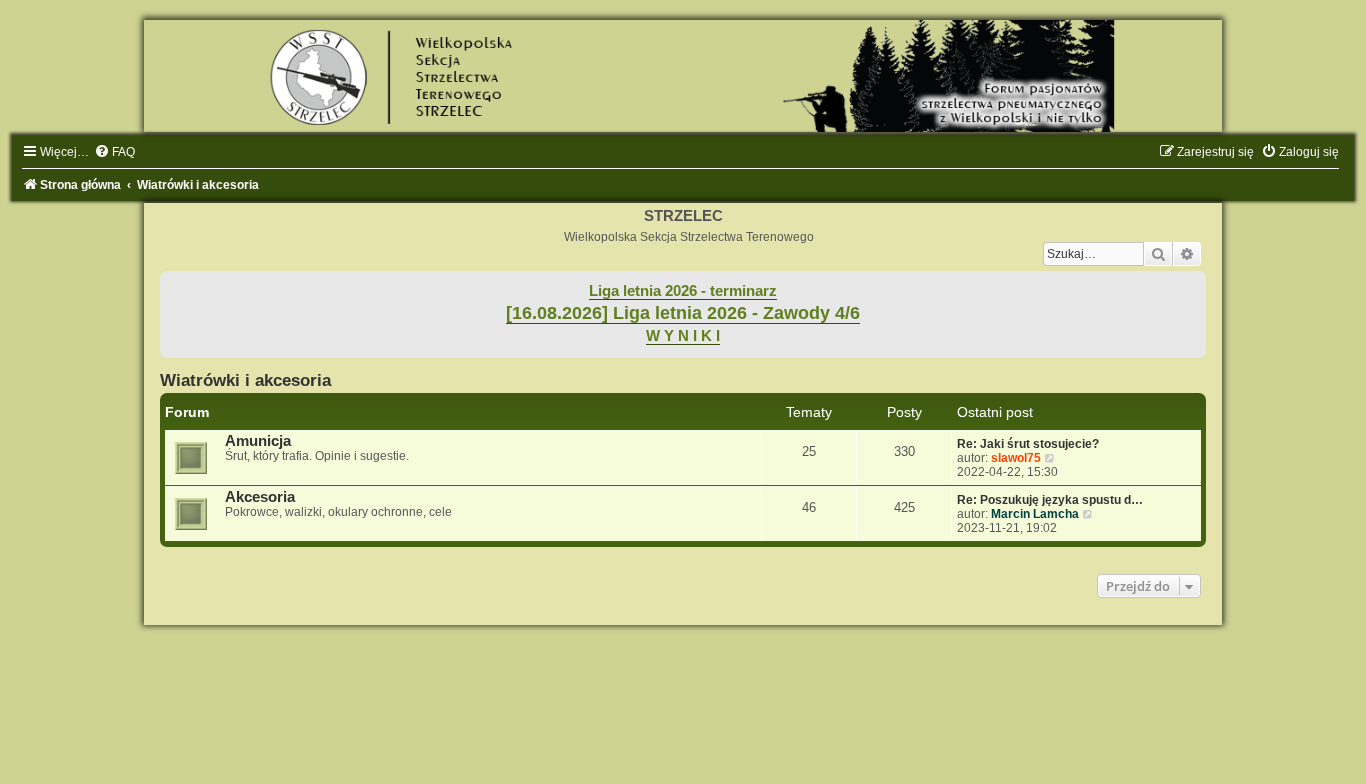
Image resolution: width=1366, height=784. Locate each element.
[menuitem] (114, 152)
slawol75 (1016, 458)
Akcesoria (260, 497)
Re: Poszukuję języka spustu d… (1050, 500)
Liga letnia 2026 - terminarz (683, 291)
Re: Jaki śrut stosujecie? (1028, 444)
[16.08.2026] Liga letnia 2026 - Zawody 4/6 (683, 313)
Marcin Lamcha (1035, 514)
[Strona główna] (683, 76)
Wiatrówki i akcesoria (245, 380)
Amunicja (258, 441)
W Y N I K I (683, 336)
